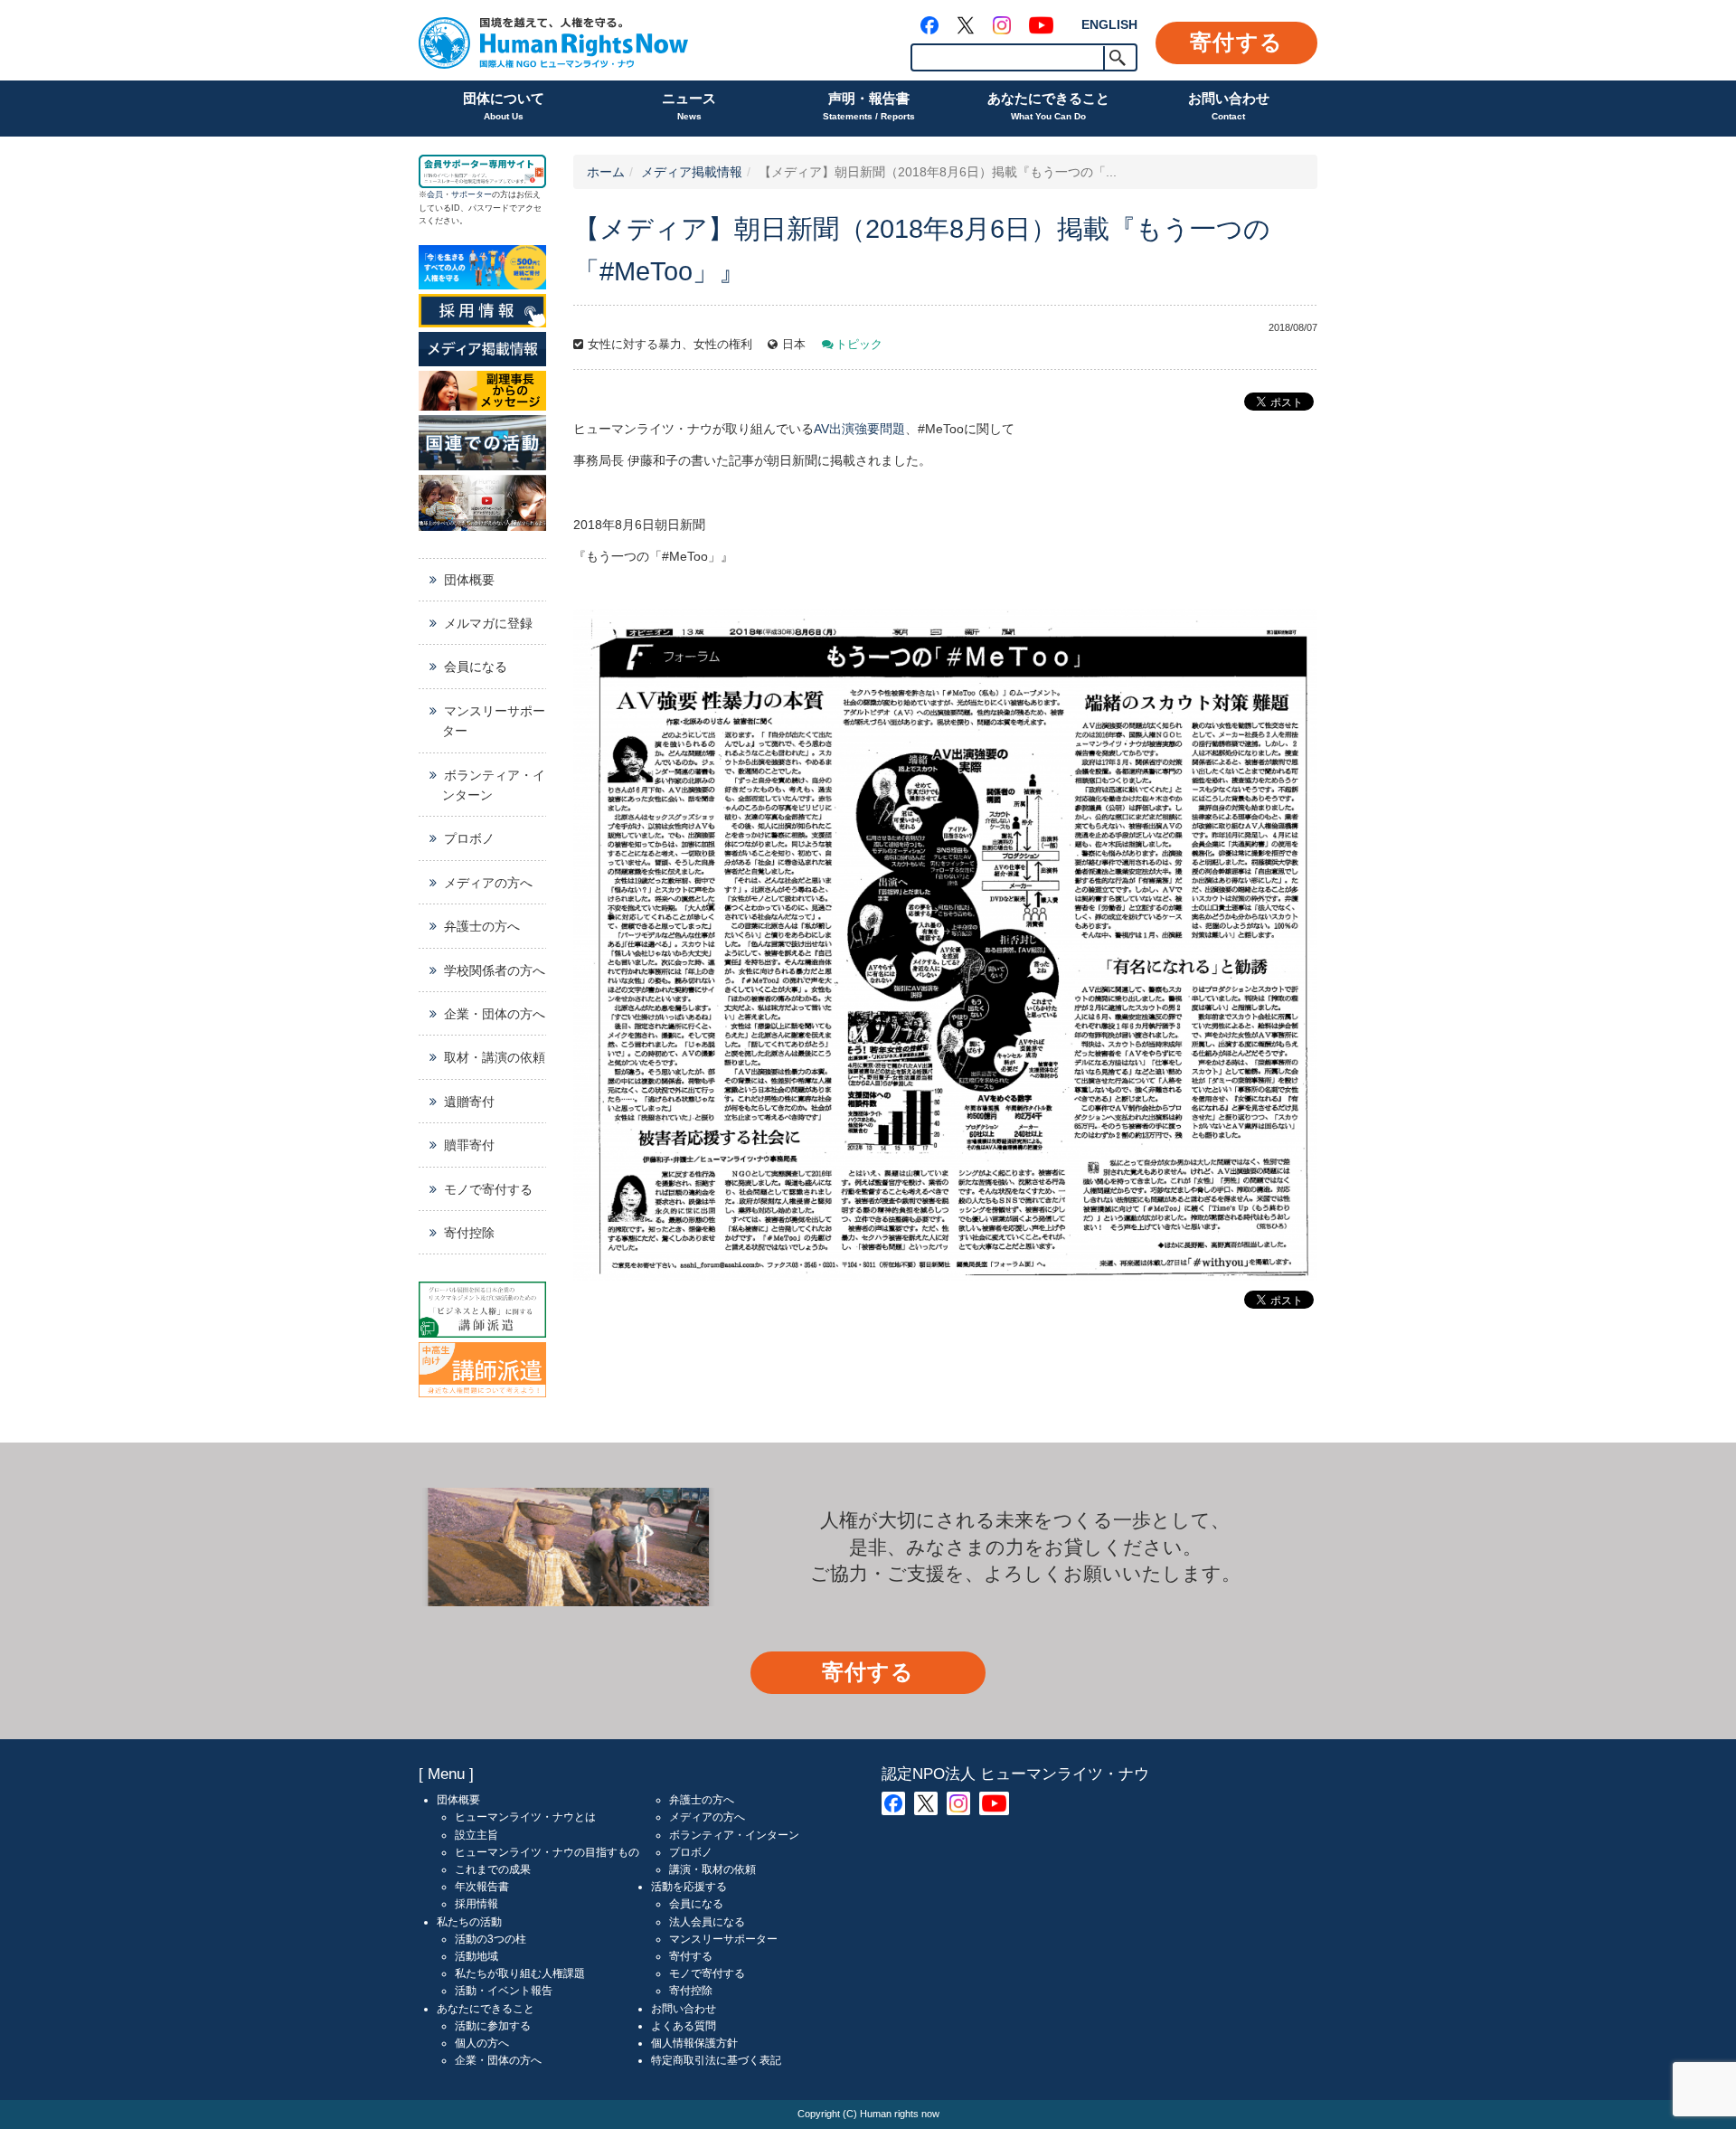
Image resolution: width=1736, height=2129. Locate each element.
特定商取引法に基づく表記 (716, 2060)
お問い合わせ (1229, 106)
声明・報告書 (869, 106)
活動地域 (476, 1956)
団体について (504, 106)
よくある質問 (684, 2026)
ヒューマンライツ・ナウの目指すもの (547, 1852)
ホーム (606, 172)
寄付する (1236, 42)
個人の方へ (482, 2043)
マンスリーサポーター (494, 721)
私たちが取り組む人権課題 (520, 1973)
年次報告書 (482, 1887)
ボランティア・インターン (494, 785)
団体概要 (469, 580)
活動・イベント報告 (504, 1991)
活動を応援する (689, 1887)
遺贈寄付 (469, 1102)
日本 (794, 345)
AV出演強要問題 (859, 429)
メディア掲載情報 (692, 172)
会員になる (476, 667)
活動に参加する (493, 2026)
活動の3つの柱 (491, 1939)
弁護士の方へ (482, 926)
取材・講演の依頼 (495, 1057)
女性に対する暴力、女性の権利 (670, 345)
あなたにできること (1048, 106)
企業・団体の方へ (495, 1014)
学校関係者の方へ (495, 970)
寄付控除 (469, 1233)
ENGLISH (1109, 24)
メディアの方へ (488, 883)
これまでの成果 (493, 1869)
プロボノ (469, 838)
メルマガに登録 (488, 623)
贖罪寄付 (469, 1145)
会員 (435, 194)
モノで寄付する (488, 1189)
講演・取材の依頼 (712, 1869)
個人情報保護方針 (694, 2043)
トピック (859, 345)
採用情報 (476, 1904)
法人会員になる (707, 1922)
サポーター (472, 194)
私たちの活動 (469, 1922)
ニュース (689, 106)
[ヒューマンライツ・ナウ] (553, 40)
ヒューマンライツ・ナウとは (525, 1817)
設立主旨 (476, 1835)
